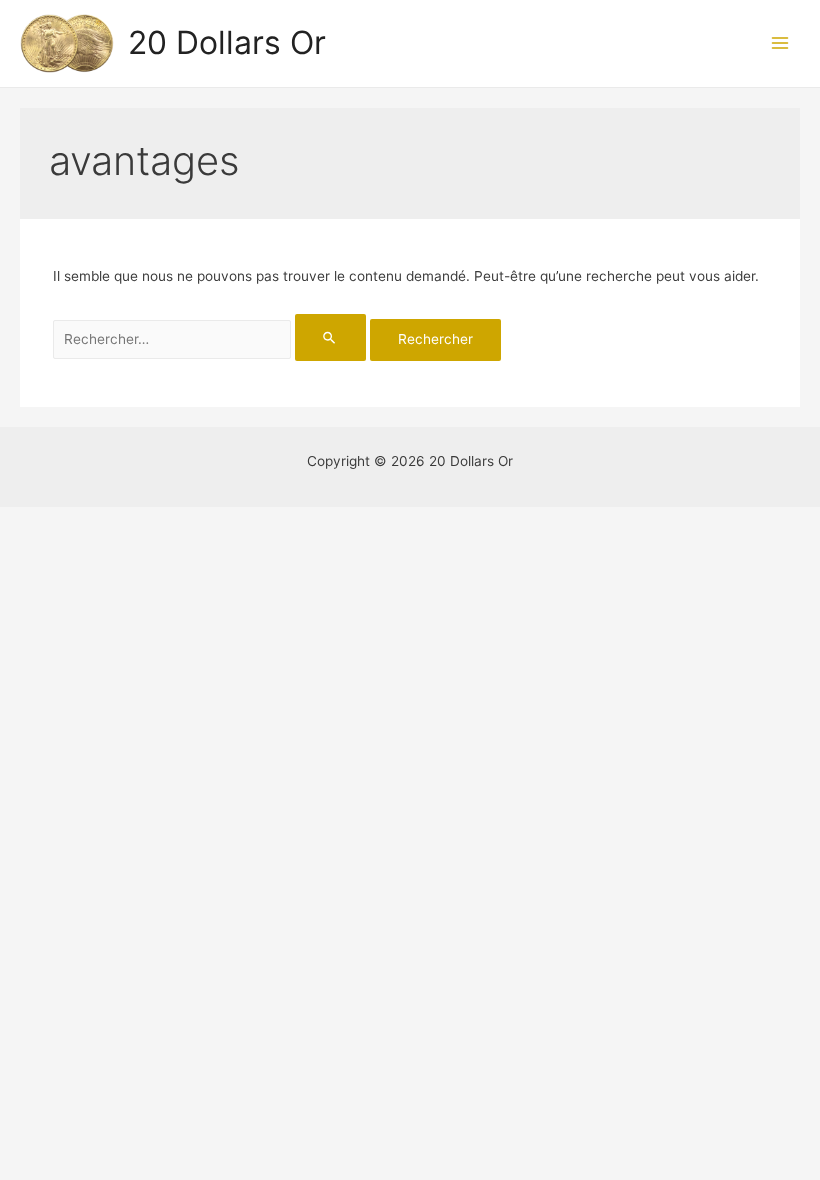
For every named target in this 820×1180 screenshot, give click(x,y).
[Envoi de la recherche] (330, 337)
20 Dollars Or (227, 42)
